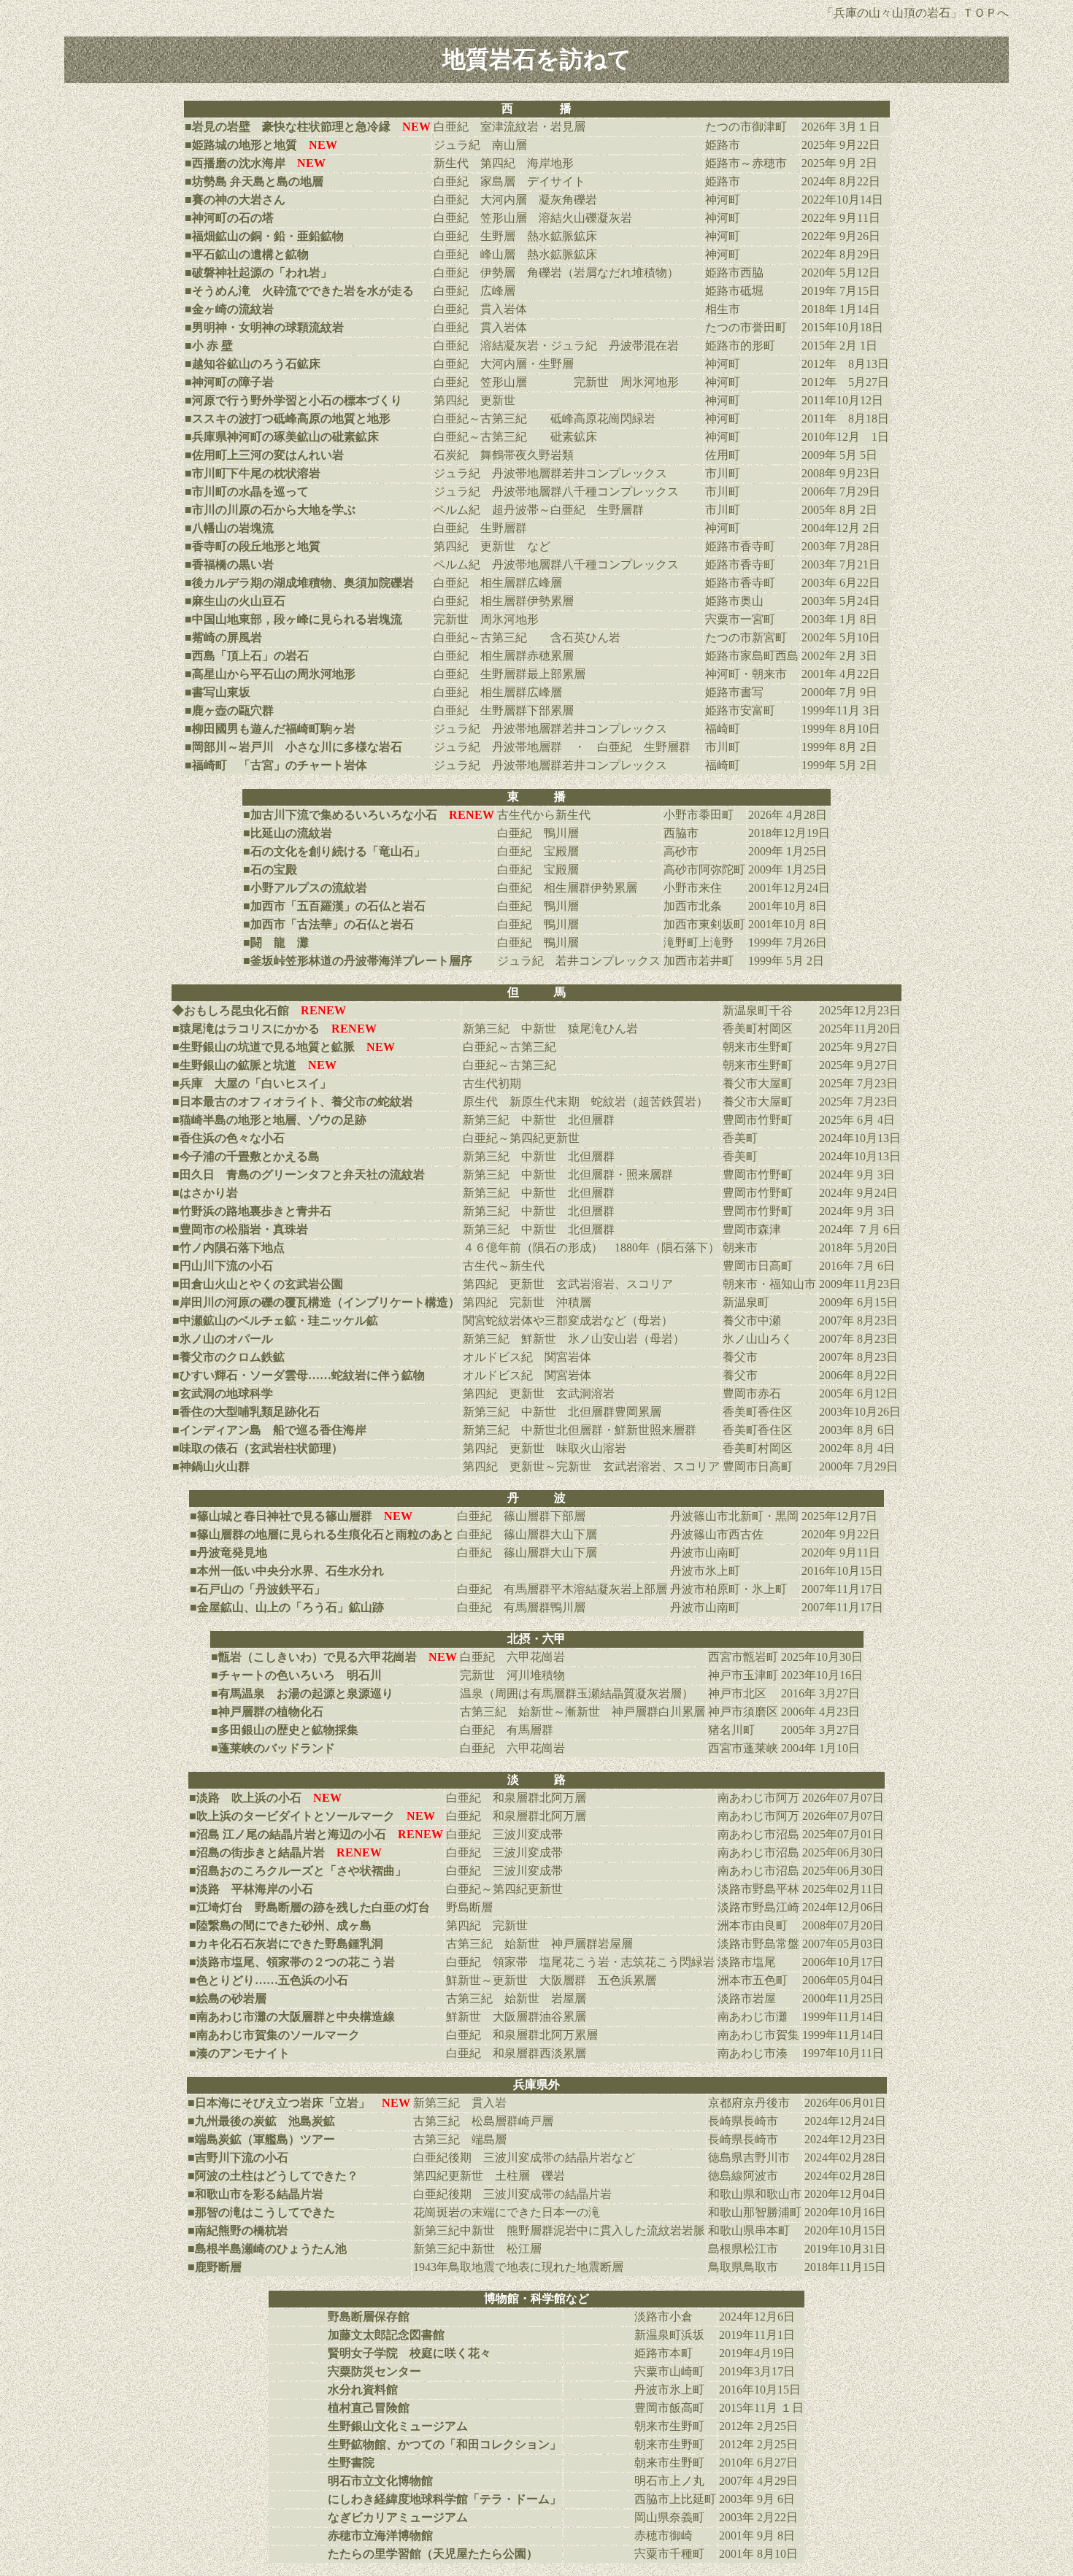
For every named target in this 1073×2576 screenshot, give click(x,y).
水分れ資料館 (363, 2390)
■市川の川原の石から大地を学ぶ (270, 510)
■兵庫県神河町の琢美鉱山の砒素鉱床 (282, 437)
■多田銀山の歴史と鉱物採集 (285, 1730)
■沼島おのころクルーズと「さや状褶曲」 (298, 1871)
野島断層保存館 (369, 2317)
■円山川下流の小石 (223, 1266)
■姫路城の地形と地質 (241, 145)
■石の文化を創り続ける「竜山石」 (334, 851)
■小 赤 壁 (209, 346)
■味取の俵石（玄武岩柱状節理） (258, 1448)
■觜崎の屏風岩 (223, 637)
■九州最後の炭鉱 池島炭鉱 (261, 2121)
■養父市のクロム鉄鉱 (228, 1357)
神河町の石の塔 (233, 218)
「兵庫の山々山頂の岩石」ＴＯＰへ (915, 13)
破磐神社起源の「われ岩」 (262, 273)
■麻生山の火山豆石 (235, 601)
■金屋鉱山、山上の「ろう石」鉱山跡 (287, 1607)
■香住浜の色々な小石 (228, 1138)
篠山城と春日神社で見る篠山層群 (285, 1516)
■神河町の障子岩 (229, 382)
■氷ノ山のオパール (223, 1339)
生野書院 (351, 2463)
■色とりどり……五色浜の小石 (269, 1980)
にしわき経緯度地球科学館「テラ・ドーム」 (445, 2499)
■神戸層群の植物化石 (267, 1712)
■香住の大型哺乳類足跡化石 (246, 1412)
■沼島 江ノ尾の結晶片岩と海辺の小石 (288, 1834)
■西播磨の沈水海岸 (235, 163)
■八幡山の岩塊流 (229, 528)
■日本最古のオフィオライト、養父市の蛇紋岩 (293, 1102)
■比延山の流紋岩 (288, 833)
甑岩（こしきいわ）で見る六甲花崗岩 (338, 1657)
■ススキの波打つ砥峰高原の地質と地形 (288, 419)
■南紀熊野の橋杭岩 (238, 2230)
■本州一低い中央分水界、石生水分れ (287, 1571)
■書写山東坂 (218, 692)
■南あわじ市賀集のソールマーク (274, 2035)
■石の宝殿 (270, 869)
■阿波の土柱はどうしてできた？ (273, 2176)
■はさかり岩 (205, 1193)
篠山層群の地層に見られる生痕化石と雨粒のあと (326, 1534)
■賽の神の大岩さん (235, 200)
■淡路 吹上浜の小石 (245, 1798)
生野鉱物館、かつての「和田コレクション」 (445, 2444)
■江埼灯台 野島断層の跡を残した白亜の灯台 (309, 1907)
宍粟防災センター (374, 2371)
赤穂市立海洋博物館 (380, 2535)
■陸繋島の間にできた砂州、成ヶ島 (280, 1925)
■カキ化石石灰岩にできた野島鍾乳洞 (286, 1944)
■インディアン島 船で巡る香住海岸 (269, 1430)
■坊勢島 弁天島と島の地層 (254, 181)
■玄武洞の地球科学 (223, 1393)
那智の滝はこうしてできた (265, 2212)
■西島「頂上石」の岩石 (247, 656)
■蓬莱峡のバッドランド (273, 1748)
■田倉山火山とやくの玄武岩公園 (258, 1284)
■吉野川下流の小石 (238, 2157)
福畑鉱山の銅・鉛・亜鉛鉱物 (268, 236)
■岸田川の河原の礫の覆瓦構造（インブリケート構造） (316, 1302)
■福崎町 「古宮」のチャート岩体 (276, 765)
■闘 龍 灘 (276, 942)
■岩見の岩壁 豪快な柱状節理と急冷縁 (288, 127)
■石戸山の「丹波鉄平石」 (258, 1589)
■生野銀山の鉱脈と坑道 (234, 1065)
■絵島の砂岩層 (228, 1998)
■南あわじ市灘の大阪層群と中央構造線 (292, 2017)
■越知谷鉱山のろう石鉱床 (253, 364)
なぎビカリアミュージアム (398, 2517)
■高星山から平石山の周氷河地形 (270, 674)
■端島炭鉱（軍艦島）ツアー (261, 2139)
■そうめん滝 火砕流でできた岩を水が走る (299, 291)
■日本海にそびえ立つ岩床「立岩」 (299, 2103)
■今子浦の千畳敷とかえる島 (246, 1156)
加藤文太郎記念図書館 (386, 2335)
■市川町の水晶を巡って (247, 491)
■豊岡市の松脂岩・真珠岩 (240, 1229)
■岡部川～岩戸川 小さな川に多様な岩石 (293, 747)
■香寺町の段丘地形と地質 (253, 546)
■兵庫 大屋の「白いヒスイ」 (252, 1083)
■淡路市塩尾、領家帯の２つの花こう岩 (292, 1962)
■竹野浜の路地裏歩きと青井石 (252, 1211)
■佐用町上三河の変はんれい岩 (264, 455)
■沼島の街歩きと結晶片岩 (257, 1852)
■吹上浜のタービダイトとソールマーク (292, 1816)
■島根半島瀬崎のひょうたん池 (267, 2249)
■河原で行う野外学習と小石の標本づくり (293, 400)
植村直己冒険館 (369, 2408)
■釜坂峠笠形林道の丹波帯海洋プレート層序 (358, 961)
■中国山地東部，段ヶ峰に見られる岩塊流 (293, 619)
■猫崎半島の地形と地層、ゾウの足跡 (269, 1120)
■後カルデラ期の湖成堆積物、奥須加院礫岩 (299, 583)
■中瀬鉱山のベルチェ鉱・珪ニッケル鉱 (275, 1320)
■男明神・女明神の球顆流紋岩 (264, 327)
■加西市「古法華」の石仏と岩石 (328, 924)
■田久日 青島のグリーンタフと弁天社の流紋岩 (299, 1175)
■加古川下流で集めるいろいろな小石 (340, 815)
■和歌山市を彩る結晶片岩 (255, 2194)
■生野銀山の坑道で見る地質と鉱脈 (264, 1047)
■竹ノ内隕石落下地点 (228, 1247)
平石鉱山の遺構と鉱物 (250, 254)
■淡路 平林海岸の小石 (251, 1889)
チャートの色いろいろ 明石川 (300, 1675)
